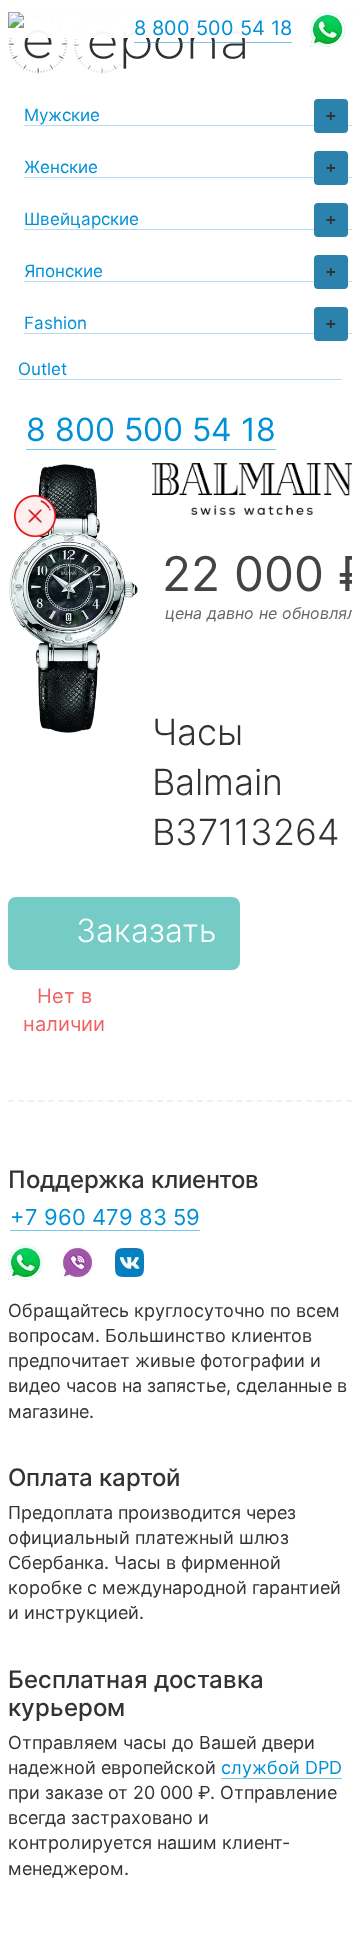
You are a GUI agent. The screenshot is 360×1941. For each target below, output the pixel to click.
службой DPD (281, 1767)
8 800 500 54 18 (151, 429)
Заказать (146, 930)
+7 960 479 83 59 (105, 1217)
